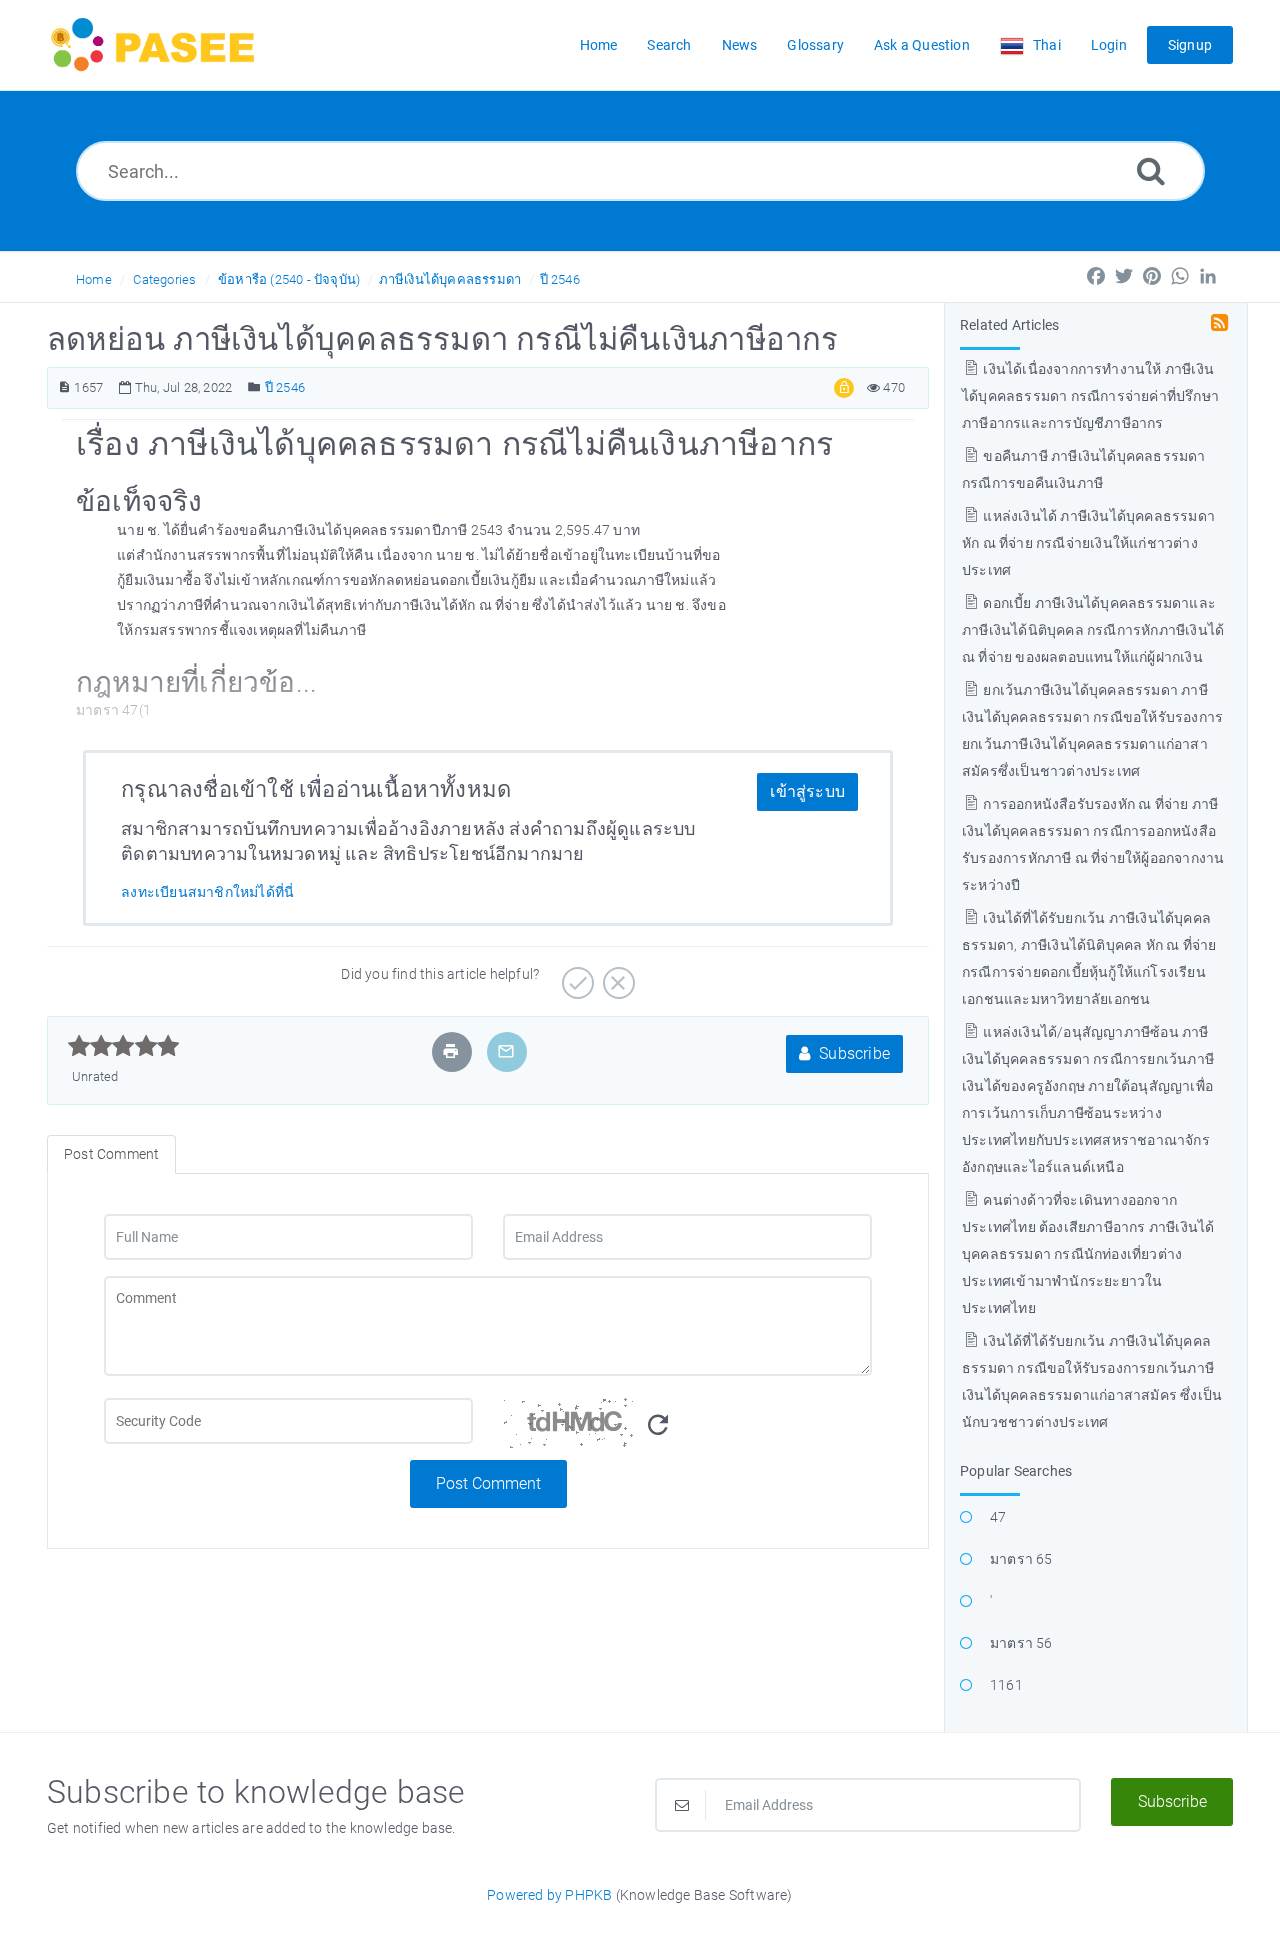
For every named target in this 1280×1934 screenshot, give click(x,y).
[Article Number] (64, 387)
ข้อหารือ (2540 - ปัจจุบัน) (289, 279)
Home (94, 279)
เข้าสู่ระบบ (807, 791)
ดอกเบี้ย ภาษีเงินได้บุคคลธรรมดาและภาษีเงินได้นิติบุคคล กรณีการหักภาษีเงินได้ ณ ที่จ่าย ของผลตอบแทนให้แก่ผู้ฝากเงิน (1093, 630)
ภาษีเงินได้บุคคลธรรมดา (450, 279)
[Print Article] (451, 1051)
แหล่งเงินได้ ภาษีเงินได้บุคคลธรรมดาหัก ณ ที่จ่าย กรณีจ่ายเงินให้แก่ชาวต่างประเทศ (1088, 543)
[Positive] (575, 976)
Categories (164, 279)
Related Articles (1009, 325)
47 (998, 1517)
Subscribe (852, 1053)
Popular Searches (1016, 1471)
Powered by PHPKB (549, 1895)
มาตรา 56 (1021, 1643)
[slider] (123, 1046)
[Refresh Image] (658, 1425)
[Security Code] (687, 1429)
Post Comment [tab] (111, 1154)
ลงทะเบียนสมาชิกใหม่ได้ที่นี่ (207, 892)
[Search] (1151, 170)
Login (1109, 45)
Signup (1190, 45)
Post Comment (488, 1483)
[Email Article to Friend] (506, 1051)
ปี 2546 (560, 279)
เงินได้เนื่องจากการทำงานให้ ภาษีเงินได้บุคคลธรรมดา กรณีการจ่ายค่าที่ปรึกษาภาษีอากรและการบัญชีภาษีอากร (1090, 396)
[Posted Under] (254, 387)
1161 (1006, 1685)
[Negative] (616, 976)
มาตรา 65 (1021, 1559)
